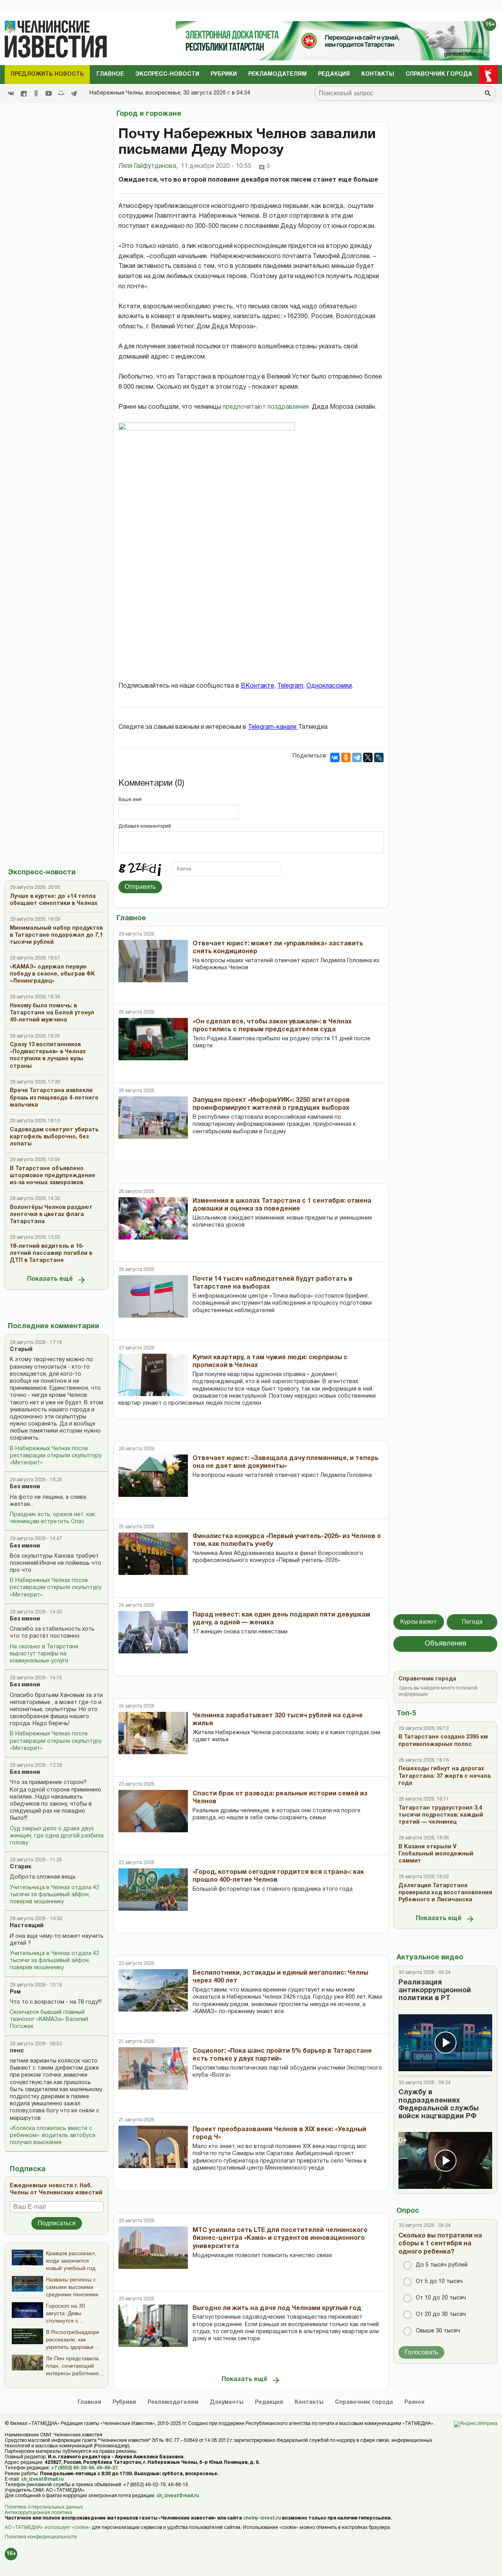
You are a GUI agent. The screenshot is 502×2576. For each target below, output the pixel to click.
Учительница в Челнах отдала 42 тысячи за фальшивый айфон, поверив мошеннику (55, 1895)
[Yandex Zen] (24, 93)
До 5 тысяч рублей (442, 2265)
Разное (415, 2402)
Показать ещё (50, 1279)
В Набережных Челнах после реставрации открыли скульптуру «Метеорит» (56, 1456)
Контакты (378, 74)
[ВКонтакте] (335, 757)
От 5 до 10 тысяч (439, 2282)
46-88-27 (107, 2468)
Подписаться (57, 2223)
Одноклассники (329, 686)
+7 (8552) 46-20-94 (73, 2468)
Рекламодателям (277, 74)
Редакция (334, 74)
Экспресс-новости (167, 74)
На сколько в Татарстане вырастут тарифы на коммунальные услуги (44, 1654)
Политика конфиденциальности (41, 2537)
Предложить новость (47, 74)
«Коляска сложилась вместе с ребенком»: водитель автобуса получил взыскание (53, 2136)
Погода (472, 1622)
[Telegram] (74, 93)
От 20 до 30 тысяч (441, 2315)
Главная (89, 2402)
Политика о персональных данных (44, 2507)
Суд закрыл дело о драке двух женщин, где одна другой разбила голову (57, 1836)
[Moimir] (61, 93)
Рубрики (224, 74)
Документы (227, 2402)
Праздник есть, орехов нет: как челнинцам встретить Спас (52, 1518)
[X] (368, 757)
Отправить (140, 887)
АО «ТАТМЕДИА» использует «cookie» (48, 2528)
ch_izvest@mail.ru (42, 2479)
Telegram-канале (273, 727)
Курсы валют (419, 1622)
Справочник (364, 2402)
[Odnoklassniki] (36, 93)
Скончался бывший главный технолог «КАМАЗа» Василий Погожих (49, 2020)
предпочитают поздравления (266, 407)
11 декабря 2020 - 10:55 (216, 166)
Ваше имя (130, 800)
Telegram (290, 686)
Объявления (446, 1644)
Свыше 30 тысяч (438, 2331)
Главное (110, 74)
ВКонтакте (257, 686)
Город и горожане (149, 114)
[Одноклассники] (346, 757)
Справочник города (439, 74)
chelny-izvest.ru (262, 2518)
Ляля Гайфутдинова (148, 166)
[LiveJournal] (379, 757)
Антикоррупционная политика (38, 2513)
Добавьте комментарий (145, 826)
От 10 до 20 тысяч (441, 2298)
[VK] (11, 93)
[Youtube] (49, 93)
